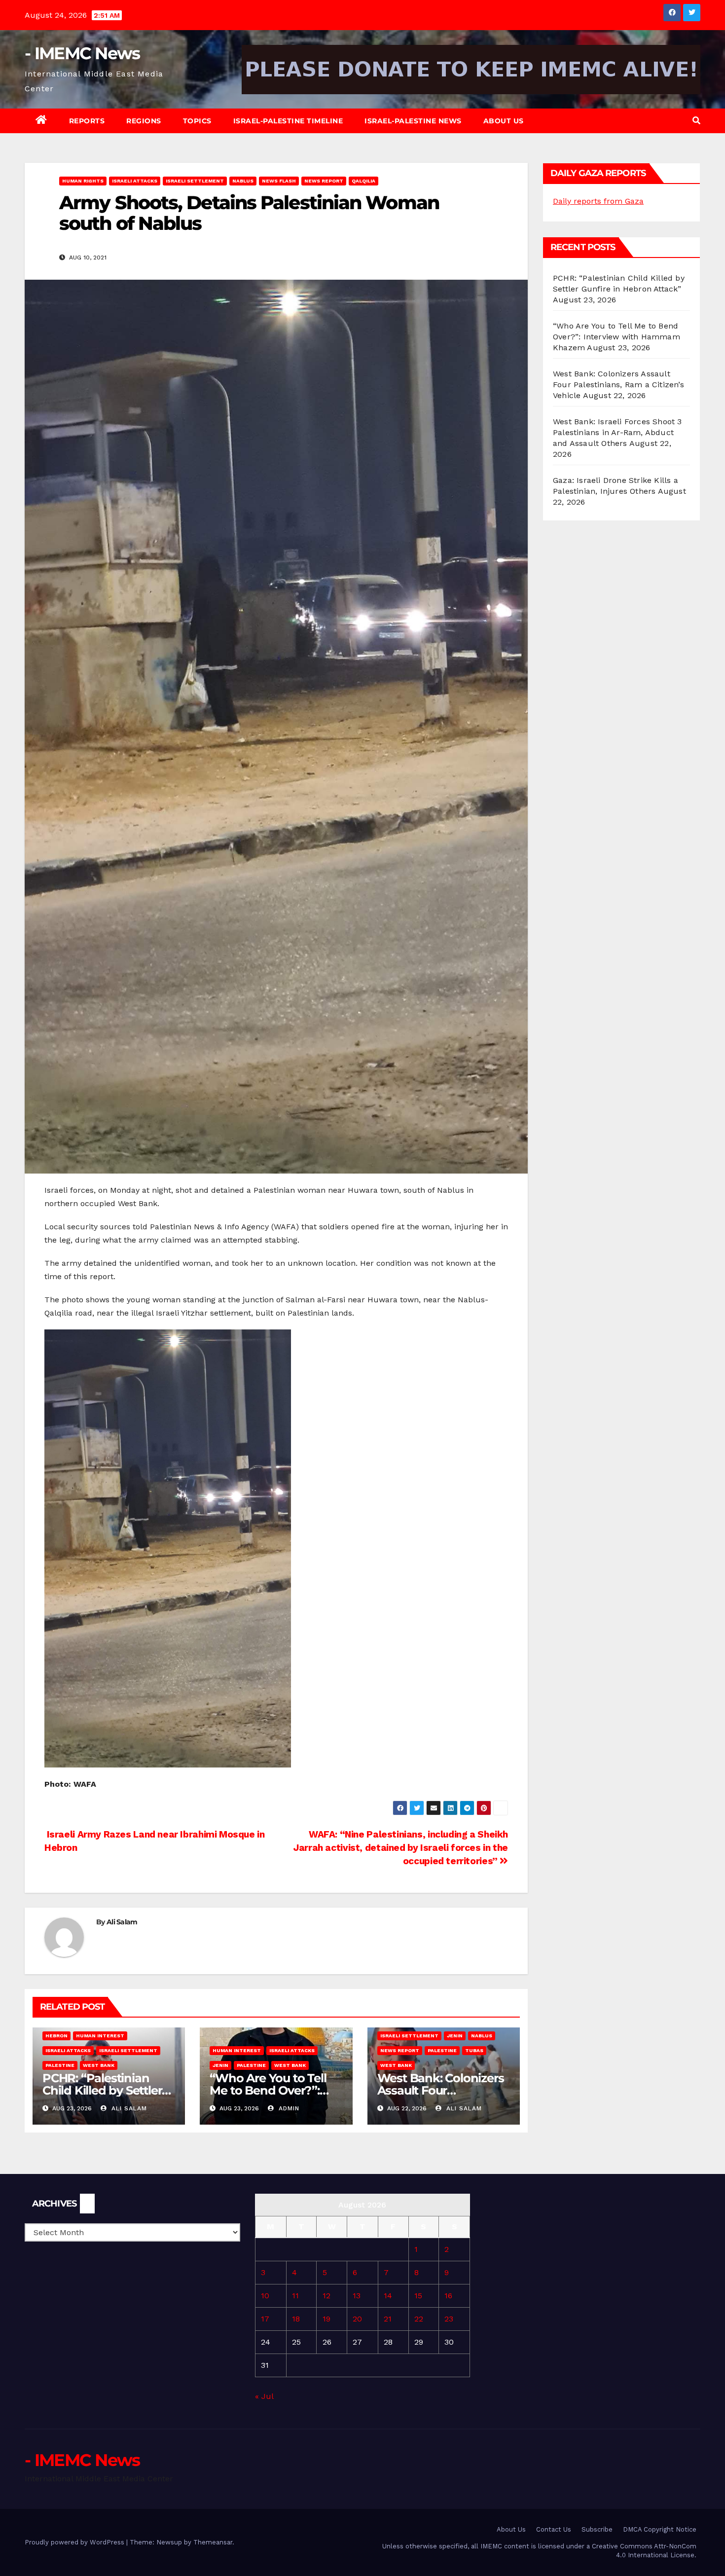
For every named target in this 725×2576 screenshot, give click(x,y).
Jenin (220, 2065)
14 (388, 2296)
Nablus (243, 181)
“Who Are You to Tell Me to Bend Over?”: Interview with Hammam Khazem (616, 337)
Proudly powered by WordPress (75, 2542)
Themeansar (213, 2542)
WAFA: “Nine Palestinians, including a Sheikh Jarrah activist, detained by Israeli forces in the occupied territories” (401, 1848)
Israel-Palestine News (413, 121)
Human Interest (100, 2036)
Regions (144, 121)
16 (448, 2296)
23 (449, 2319)
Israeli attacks (135, 181)
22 (419, 2319)
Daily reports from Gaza (598, 201)
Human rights (83, 181)
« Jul (264, 2396)
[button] (696, 121)
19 (326, 2319)
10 (265, 2296)
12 (326, 2296)
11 (295, 2296)
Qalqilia (363, 181)
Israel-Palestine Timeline (288, 121)
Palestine (60, 2065)
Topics (197, 121)
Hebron (56, 2036)
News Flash (279, 181)
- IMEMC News (82, 53)
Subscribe (597, 2529)
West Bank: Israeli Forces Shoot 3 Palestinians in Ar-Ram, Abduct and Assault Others (617, 432)
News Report (324, 181)
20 (357, 2319)
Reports (87, 121)
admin (288, 2108)
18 (296, 2319)
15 (418, 2296)
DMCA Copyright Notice (660, 2529)
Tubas (474, 2050)
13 (357, 2296)
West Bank (99, 2065)
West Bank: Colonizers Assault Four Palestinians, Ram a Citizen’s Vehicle (618, 385)
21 (388, 2319)
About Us (504, 121)
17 (265, 2319)
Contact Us (554, 2529)
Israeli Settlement (195, 181)
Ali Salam (122, 1922)
